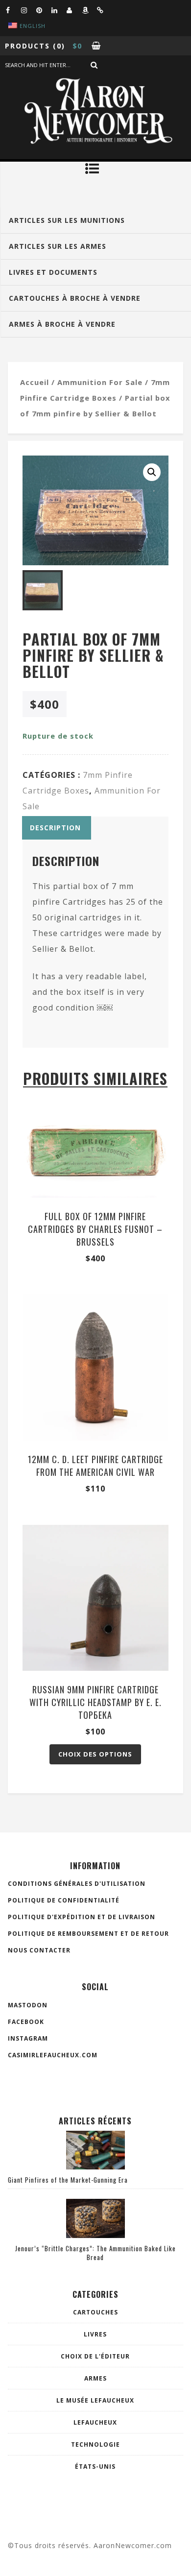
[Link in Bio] (104, 10)
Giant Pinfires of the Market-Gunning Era (68, 2180)
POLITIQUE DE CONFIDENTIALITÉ (64, 1900)
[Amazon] (89, 10)
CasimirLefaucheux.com (53, 2055)
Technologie (95, 2444)
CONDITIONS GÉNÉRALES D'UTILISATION (77, 1884)
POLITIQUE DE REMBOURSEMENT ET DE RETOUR (88, 1934)
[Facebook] (13, 10)
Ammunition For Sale (100, 382)
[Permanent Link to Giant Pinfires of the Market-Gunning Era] (95, 2167)
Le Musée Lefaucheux (95, 2400)
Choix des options (95, 1754)
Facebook (26, 2022)
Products (27, 46)
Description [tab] (55, 828)
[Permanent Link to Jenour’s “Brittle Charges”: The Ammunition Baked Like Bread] (95, 2235)
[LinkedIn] (59, 10)
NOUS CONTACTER (39, 1950)
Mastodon (28, 2005)
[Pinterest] (44, 10)
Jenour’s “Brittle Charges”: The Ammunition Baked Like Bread (95, 2253)
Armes (95, 2378)
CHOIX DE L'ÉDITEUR (95, 2356)
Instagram (28, 2038)
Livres (95, 2334)
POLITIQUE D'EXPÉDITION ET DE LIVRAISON (82, 1917)
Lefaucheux (95, 2422)
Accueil (35, 382)
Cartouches (95, 2312)
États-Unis (95, 2467)
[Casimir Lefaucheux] (74, 10)
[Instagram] (28, 10)
